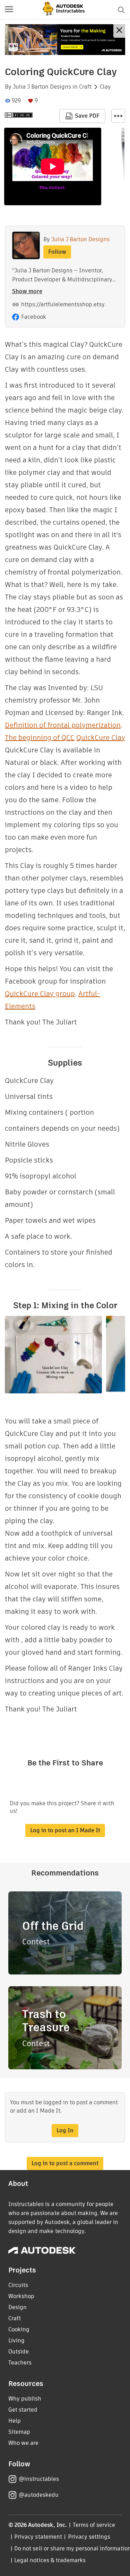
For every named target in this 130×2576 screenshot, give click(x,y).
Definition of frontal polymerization (63, 725)
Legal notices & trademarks (50, 2560)
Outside (19, 2352)
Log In (65, 2130)
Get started (23, 2410)
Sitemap (19, 2432)
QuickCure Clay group (40, 994)
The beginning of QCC (40, 738)
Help (15, 2421)
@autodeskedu (39, 2495)
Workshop (21, 2296)
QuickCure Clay (101, 738)
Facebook (34, 317)
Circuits (18, 2285)
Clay (105, 87)
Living (16, 2340)
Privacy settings (89, 2537)
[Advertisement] (65, 40)
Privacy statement (38, 2537)
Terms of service (94, 2525)
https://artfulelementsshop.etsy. (64, 304)
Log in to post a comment (65, 2163)
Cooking (19, 2329)
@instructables (39, 2479)
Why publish (25, 2399)
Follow (57, 252)
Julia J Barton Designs (42, 87)
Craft (85, 87)
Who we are (23, 2443)
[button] (9, 10)
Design (18, 2307)
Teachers (20, 2363)
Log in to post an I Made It (65, 1830)
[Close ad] (119, 31)
